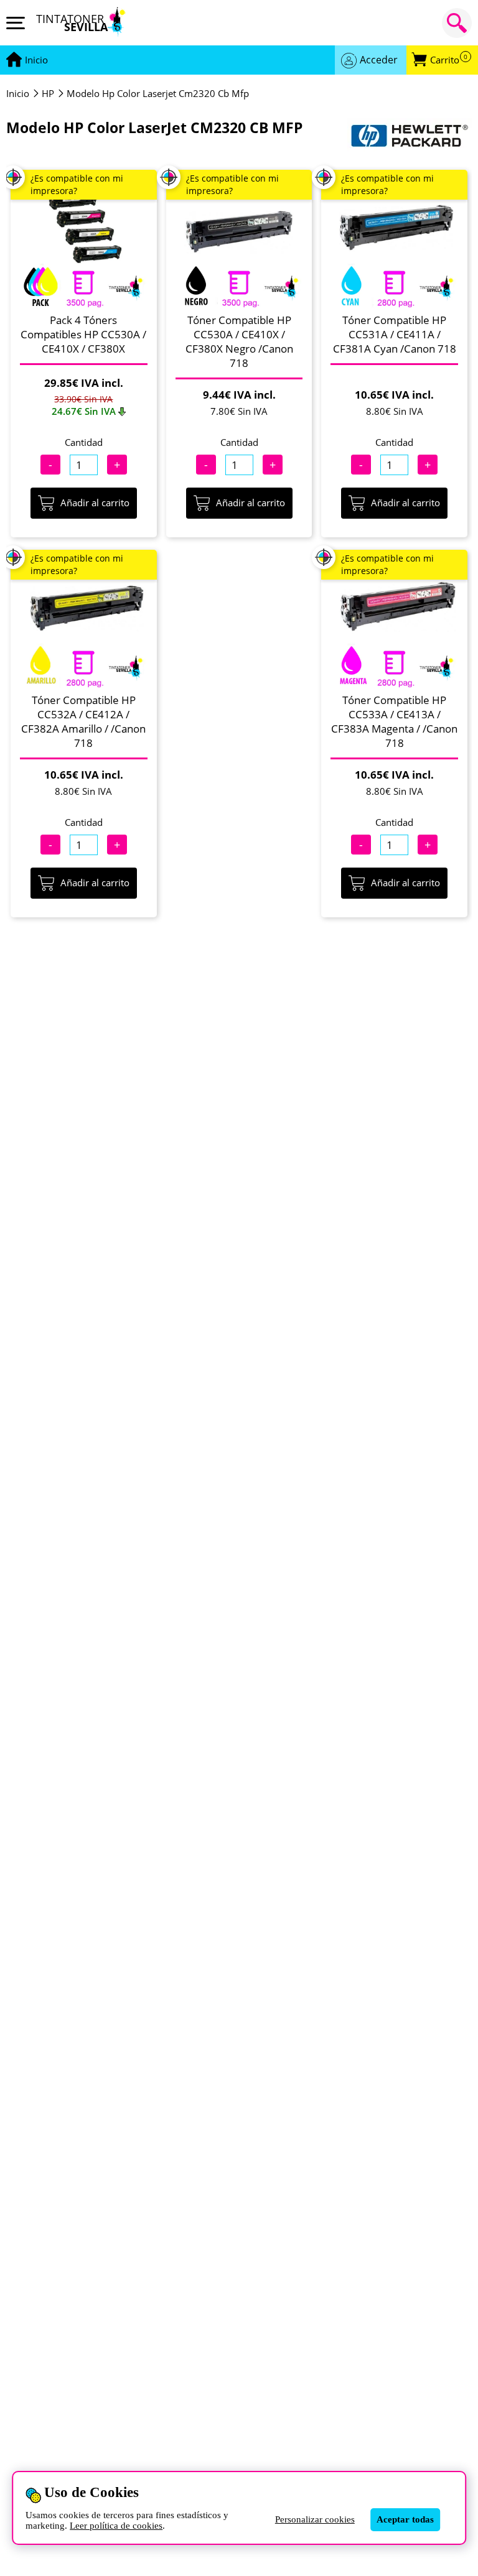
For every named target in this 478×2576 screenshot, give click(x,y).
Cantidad (84, 442)
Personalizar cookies (315, 2519)
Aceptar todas (405, 2519)
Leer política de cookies (116, 2526)
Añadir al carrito (95, 503)
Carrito (449, 60)
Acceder (379, 60)
